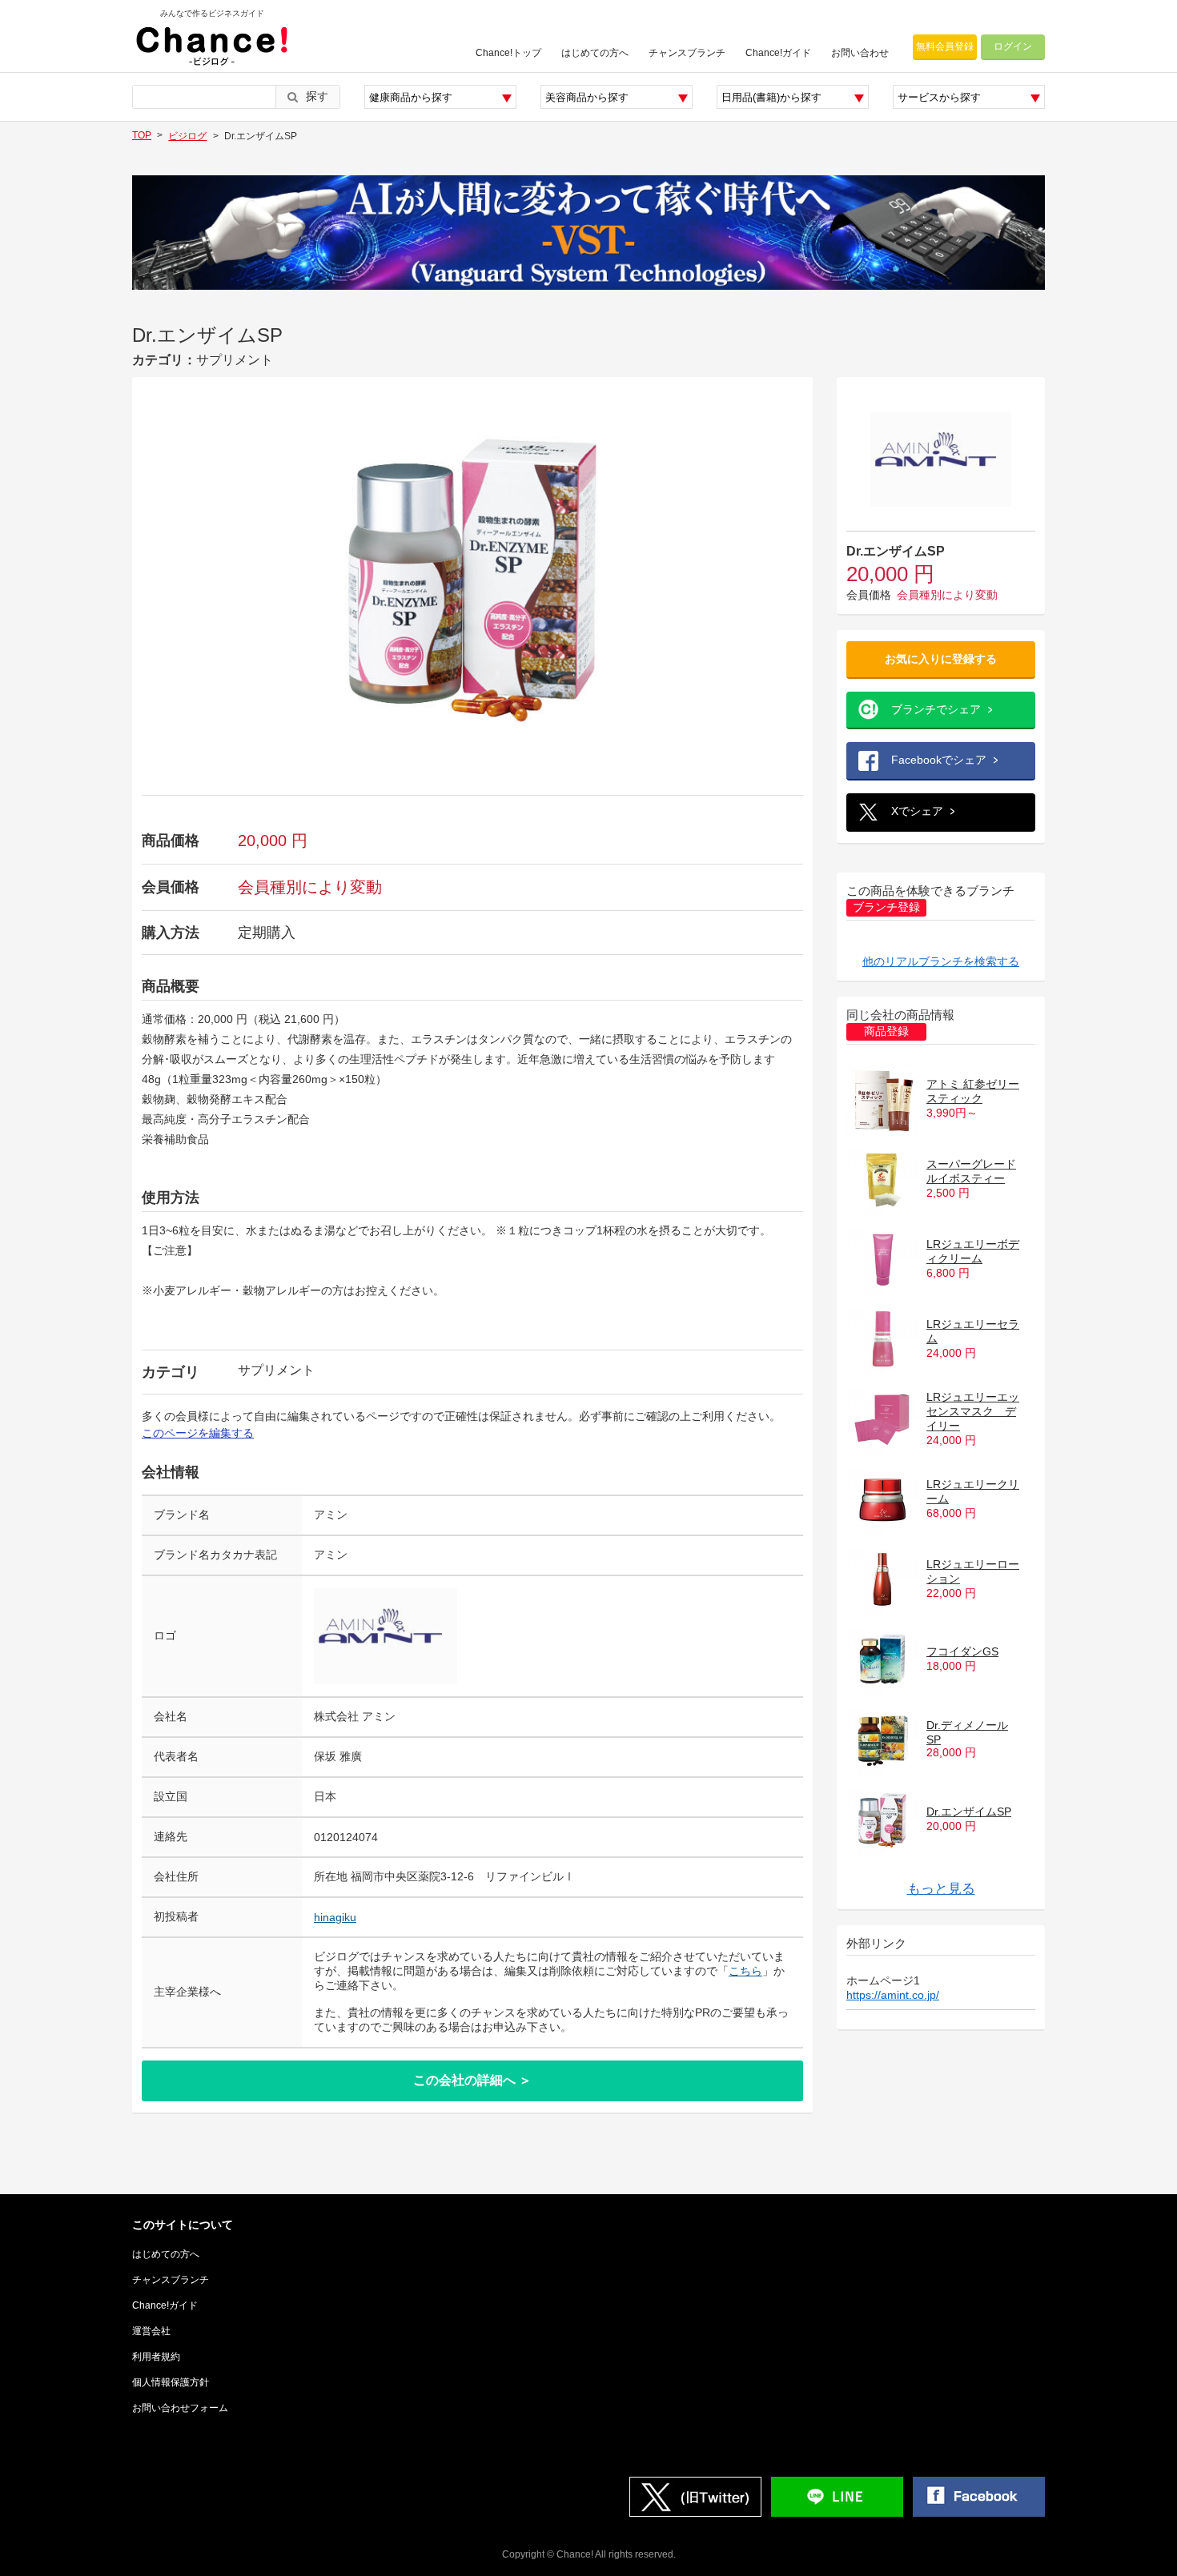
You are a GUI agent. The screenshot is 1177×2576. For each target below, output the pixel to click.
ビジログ (187, 136)
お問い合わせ (860, 53)
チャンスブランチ (687, 53)
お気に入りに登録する (941, 659)
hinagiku (335, 1917)
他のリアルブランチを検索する (941, 961)
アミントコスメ (966, 1856)
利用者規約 (156, 2357)
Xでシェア (917, 811)
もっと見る (941, 1889)
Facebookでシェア (939, 760)
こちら (745, 1971)
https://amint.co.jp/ (893, 1995)
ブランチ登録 (886, 907)
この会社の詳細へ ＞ (472, 2080)
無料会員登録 (945, 46)
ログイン (1013, 46)
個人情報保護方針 (171, 2382)
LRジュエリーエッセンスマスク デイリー (973, 1411)
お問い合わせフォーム (180, 2408)
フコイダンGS (962, 1651)
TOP (142, 135)
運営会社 (151, 2331)
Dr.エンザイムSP (969, 1812)
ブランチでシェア (936, 709)
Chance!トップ (508, 53)
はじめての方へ (595, 53)
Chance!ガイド (778, 53)
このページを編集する (198, 1433)
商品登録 (886, 1031)
